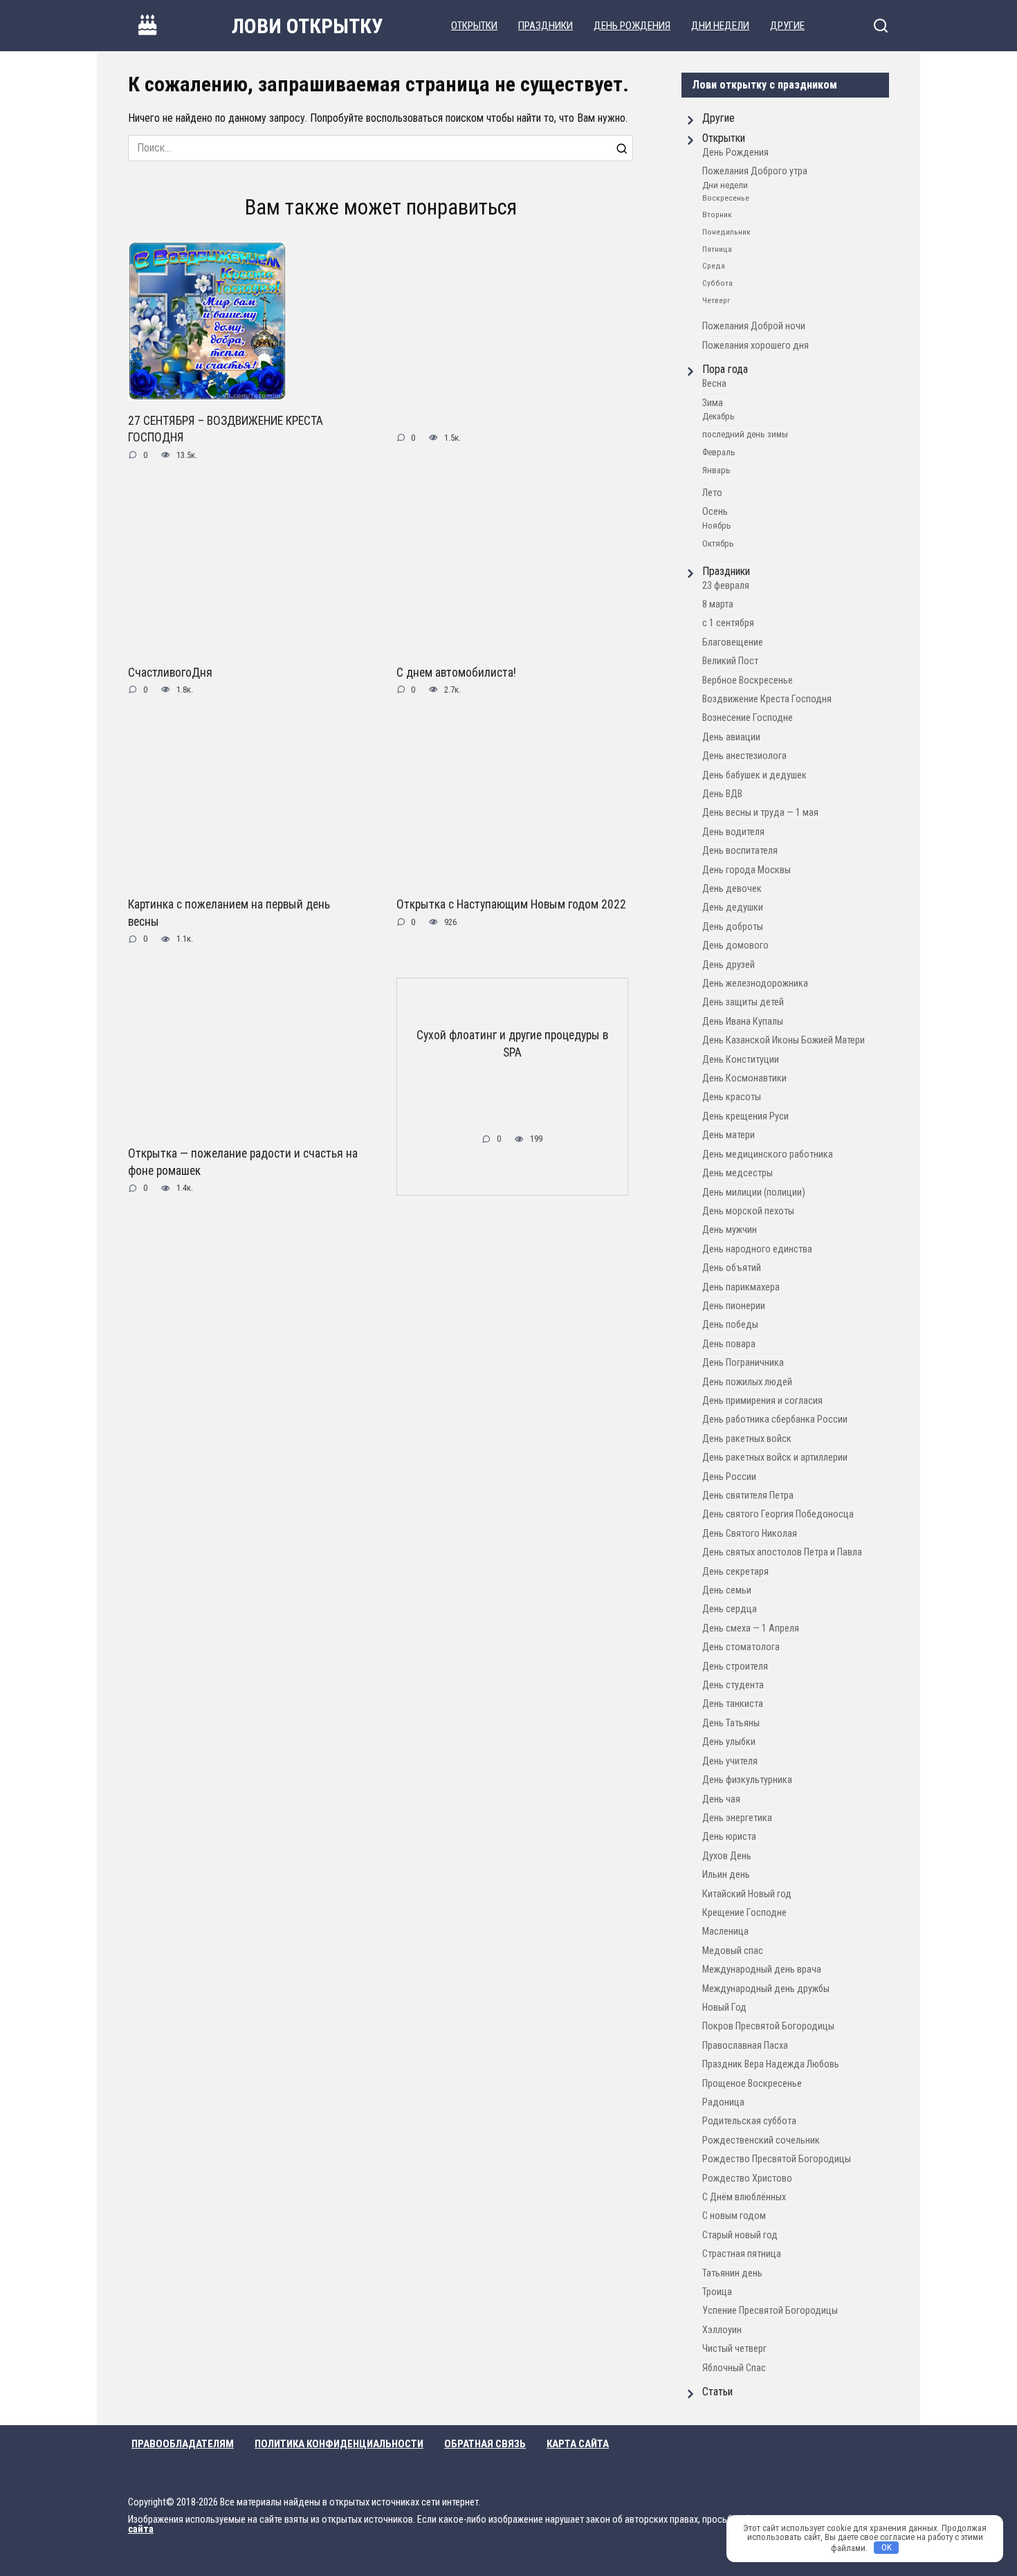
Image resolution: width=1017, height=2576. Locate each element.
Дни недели (720, 26)
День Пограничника (743, 1363)
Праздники (546, 26)
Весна (714, 384)
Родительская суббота (749, 2121)
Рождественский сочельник (761, 2140)
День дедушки (733, 907)
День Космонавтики (744, 1078)
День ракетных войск (747, 1439)
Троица (717, 2292)
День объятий (732, 1268)
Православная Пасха (745, 2046)
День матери (729, 1135)
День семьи (727, 1590)
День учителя (730, 1761)
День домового (735, 946)
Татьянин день (732, 2273)
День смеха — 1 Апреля (751, 1628)
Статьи (717, 2392)
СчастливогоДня (170, 672)
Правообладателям (183, 2444)
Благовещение (733, 642)
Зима (713, 403)
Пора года (725, 369)
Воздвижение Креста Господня (767, 699)
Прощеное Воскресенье (752, 2084)
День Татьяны (731, 1723)
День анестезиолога (744, 756)
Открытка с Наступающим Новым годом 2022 (511, 904)
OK (887, 2547)
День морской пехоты (748, 1211)
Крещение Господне (744, 1913)
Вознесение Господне (748, 718)
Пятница (717, 249)
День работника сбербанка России (775, 1419)
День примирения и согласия (762, 1401)
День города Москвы (746, 870)
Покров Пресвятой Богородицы (768, 2026)
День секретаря (735, 1572)
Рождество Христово (747, 2178)
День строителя (735, 1666)
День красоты (732, 1097)
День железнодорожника (755, 984)
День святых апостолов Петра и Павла (782, 1552)
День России (729, 1477)
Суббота (717, 283)
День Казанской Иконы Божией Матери (784, 1040)
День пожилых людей (747, 1382)
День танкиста (733, 1704)
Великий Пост (730, 661)
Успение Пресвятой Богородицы (770, 2311)
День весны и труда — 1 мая (760, 813)
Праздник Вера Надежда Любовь (771, 2064)
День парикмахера (741, 1287)
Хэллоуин (722, 2330)
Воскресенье (726, 198)
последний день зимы (745, 434)
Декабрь (718, 416)
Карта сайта (578, 2444)
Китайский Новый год (747, 1894)
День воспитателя (740, 851)
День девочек (732, 889)
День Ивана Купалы (743, 1022)
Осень (715, 512)
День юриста (729, 1837)
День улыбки (729, 1742)
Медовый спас (733, 1951)
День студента (733, 1685)
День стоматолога (741, 1647)
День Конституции (741, 1060)
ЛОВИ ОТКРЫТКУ (308, 26)
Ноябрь (717, 526)
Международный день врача (762, 1970)
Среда (714, 266)
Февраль (719, 452)
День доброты (733, 927)
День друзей (729, 965)
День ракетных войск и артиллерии (775, 1458)
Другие (787, 26)
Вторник (717, 214)
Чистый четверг (734, 2349)
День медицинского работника (768, 1154)
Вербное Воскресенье (748, 680)
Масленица (725, 1931)
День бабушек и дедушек (754, 775)
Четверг (716, 300)
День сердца (730, 1609)
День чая (721, 1799)
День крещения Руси (745, 1116)
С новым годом (734, 2216)
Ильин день (726, 1875)
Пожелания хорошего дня (755, 346)
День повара (729, 1344)
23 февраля (726, 586)
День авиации (731, 737)
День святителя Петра (748, 1496)
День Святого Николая (750, 1534)
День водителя (733, 832)
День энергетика (737, 1818)
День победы (730, 1325)
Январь (716, 470)
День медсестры (737, 1173)
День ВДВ (722, 794)
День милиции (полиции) (754, 1193)
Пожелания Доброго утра (755, 171)
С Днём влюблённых (744, 2197)
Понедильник (726, 232)
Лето (712, 493)
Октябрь (718, 543)
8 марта (718, 604)
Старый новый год (740, 2235)
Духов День (727, 1856)
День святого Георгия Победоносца (778, 1514)
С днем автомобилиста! (456, 672)
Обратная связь (485, 2444)
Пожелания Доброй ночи (754, 326)
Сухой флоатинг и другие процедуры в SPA (512, 1044)
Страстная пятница (742, 2254)
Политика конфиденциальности (339, 2444)
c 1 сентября (728, 623)
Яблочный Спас (734, 2368)
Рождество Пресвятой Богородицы (777, 2159)
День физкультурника (747, 1780)
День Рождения (632, 26)
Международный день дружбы (766, 1989)
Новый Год (724, 2008)
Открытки (474, 26)
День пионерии (734, 1306)
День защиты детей (743, 1002)
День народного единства (757, 1249)
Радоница (723, 2102)
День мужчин (730, 1230)
